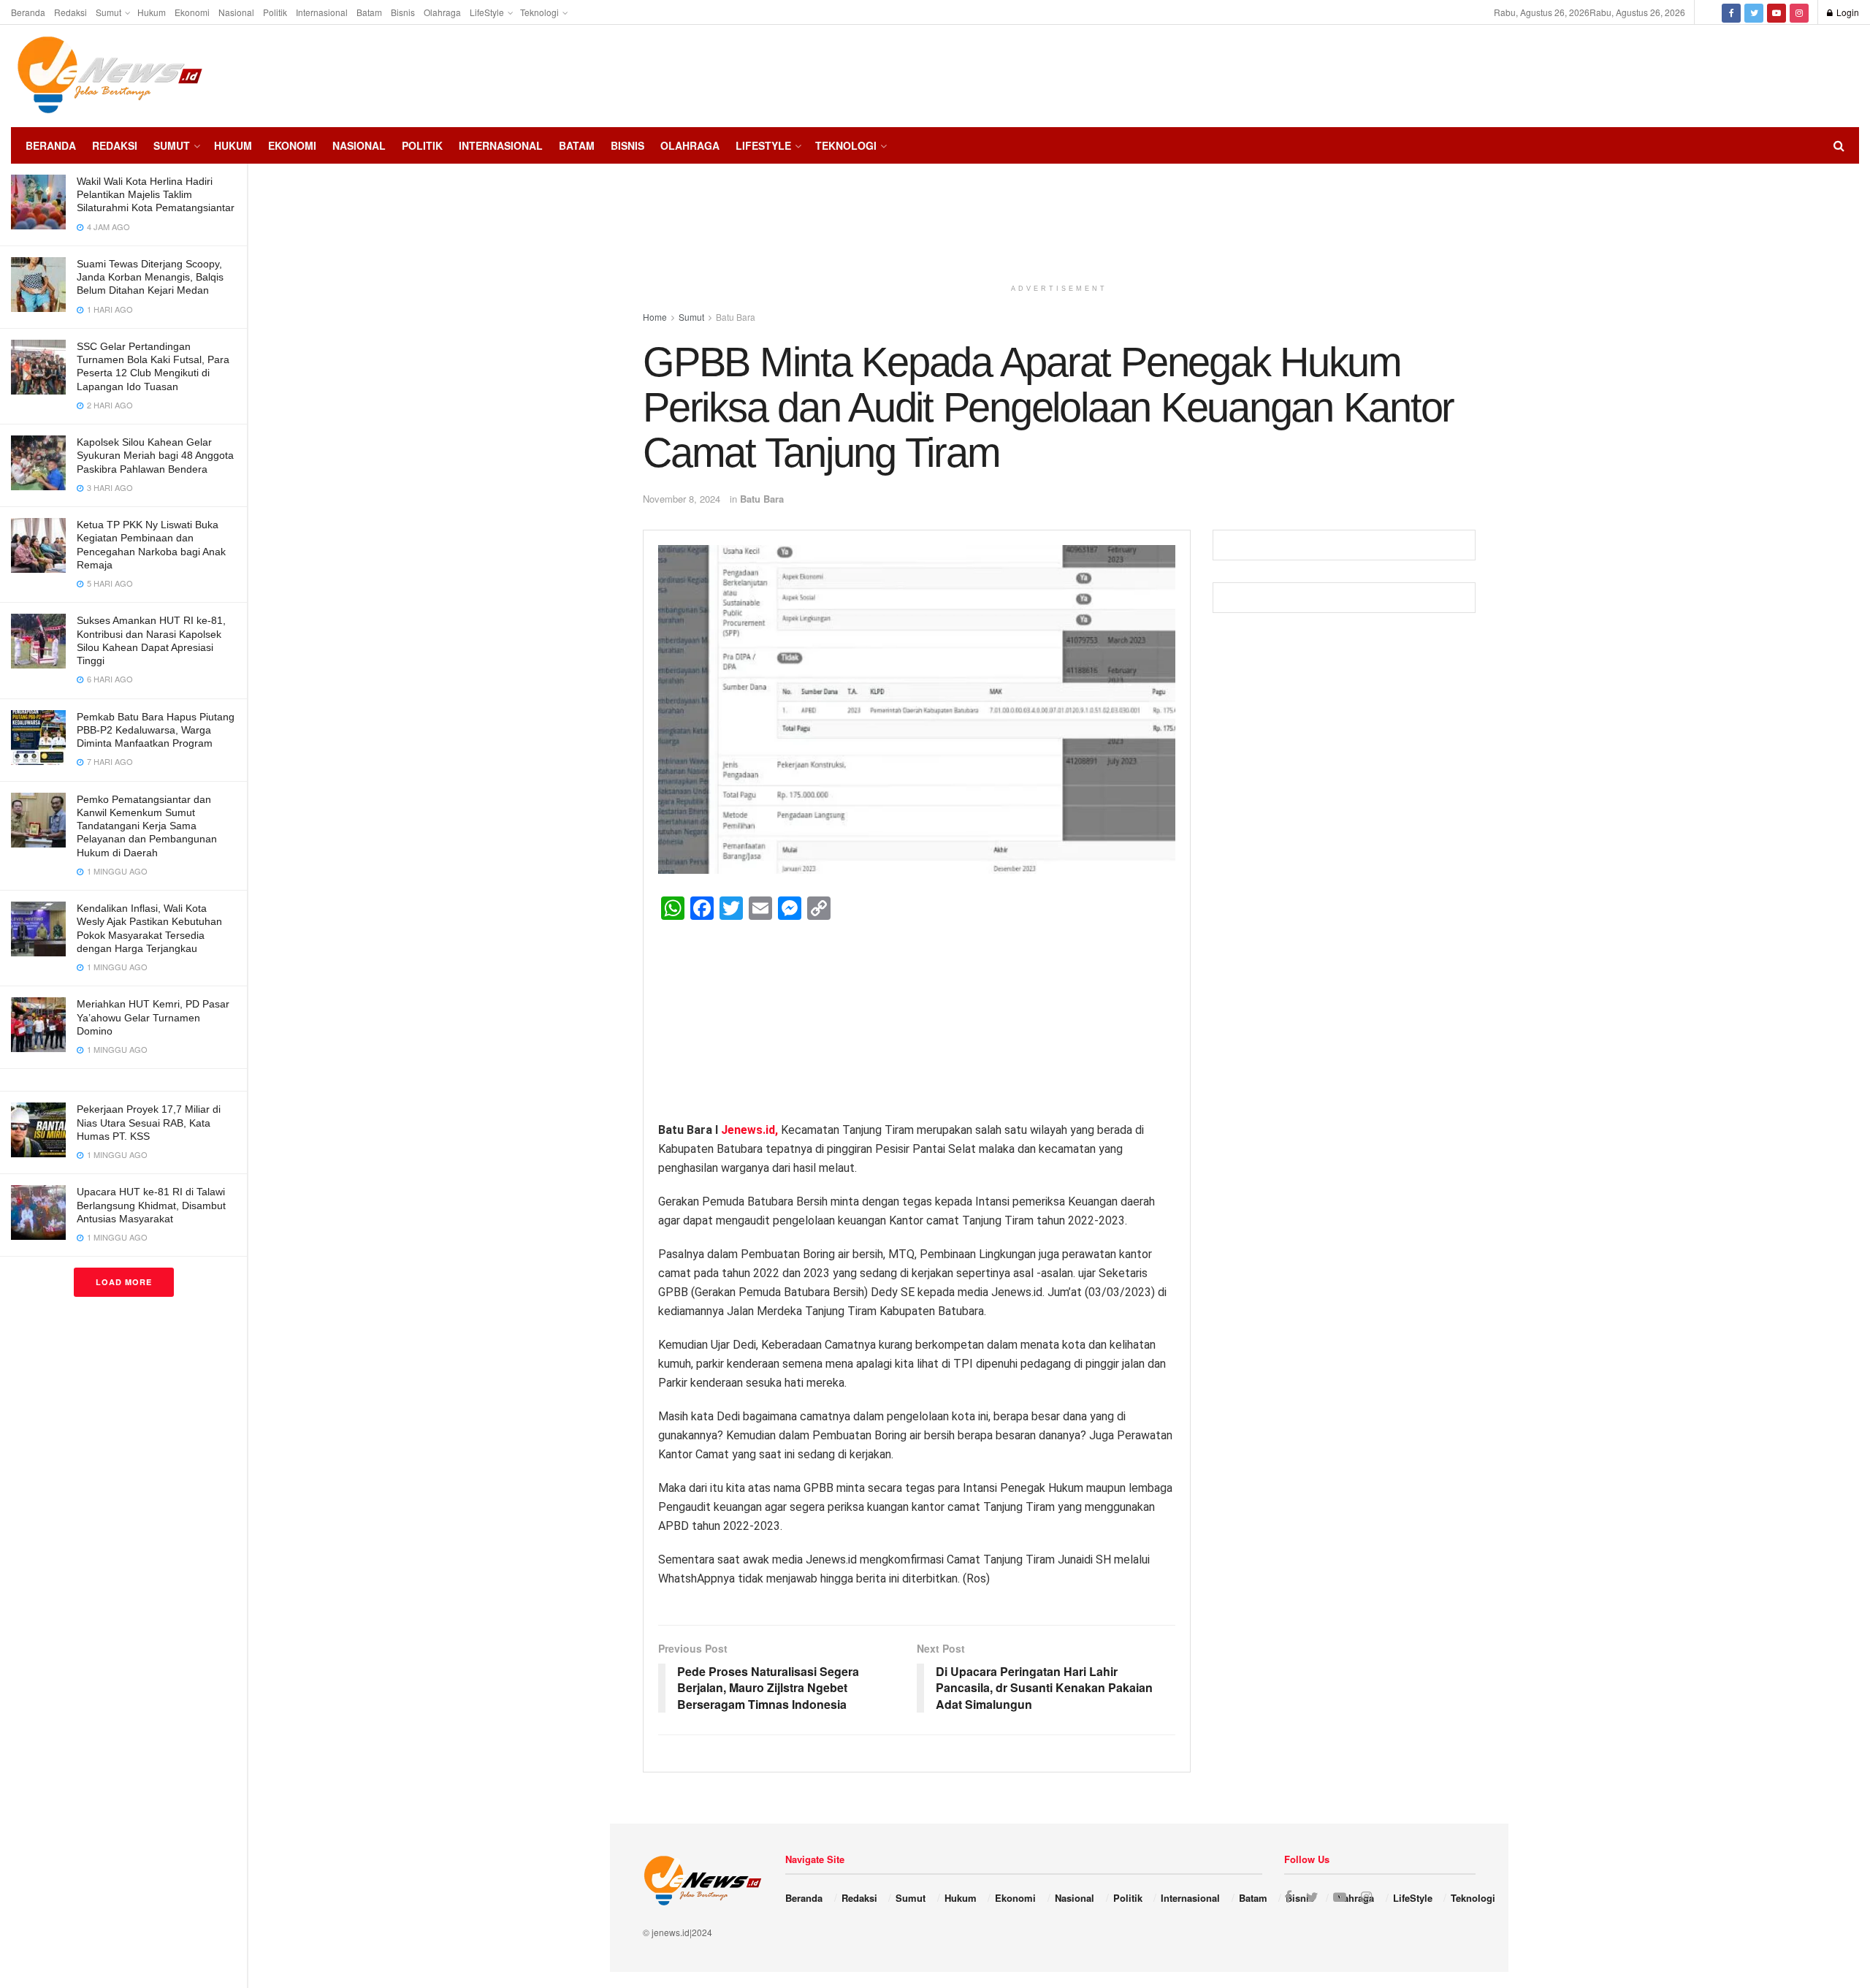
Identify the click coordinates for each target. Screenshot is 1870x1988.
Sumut (108, 12)
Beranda (28, 12)
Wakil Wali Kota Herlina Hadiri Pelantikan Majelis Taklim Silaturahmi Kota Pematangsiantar (156, 194)
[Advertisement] (1815, 74)
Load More (124, 1282)
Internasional (322, 12)
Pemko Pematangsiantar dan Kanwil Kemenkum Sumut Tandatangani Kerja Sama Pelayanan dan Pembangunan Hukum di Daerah (147, 826)
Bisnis (403, 12)
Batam (369, 12)
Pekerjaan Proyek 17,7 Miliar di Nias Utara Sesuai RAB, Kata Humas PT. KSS (149, 1122)
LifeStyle (487, 12)
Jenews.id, (751, 1130)
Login (1847, 12)
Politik (275, 12)
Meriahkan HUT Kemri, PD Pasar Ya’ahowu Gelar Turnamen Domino (153, 1017)
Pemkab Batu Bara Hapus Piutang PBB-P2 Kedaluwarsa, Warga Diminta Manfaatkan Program (156, 730)
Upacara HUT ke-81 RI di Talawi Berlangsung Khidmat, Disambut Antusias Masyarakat (151, 1205)
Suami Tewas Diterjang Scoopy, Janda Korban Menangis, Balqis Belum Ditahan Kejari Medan (150, 277)
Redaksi (70, 12)
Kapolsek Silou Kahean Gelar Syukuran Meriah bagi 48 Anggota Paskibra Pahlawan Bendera (155, 455)
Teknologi (539, 12)
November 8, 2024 (682, 499)
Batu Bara (762, 499)
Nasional (236, 12)
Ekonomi (192, 12)
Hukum (152, 12)
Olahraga (442, 12)
